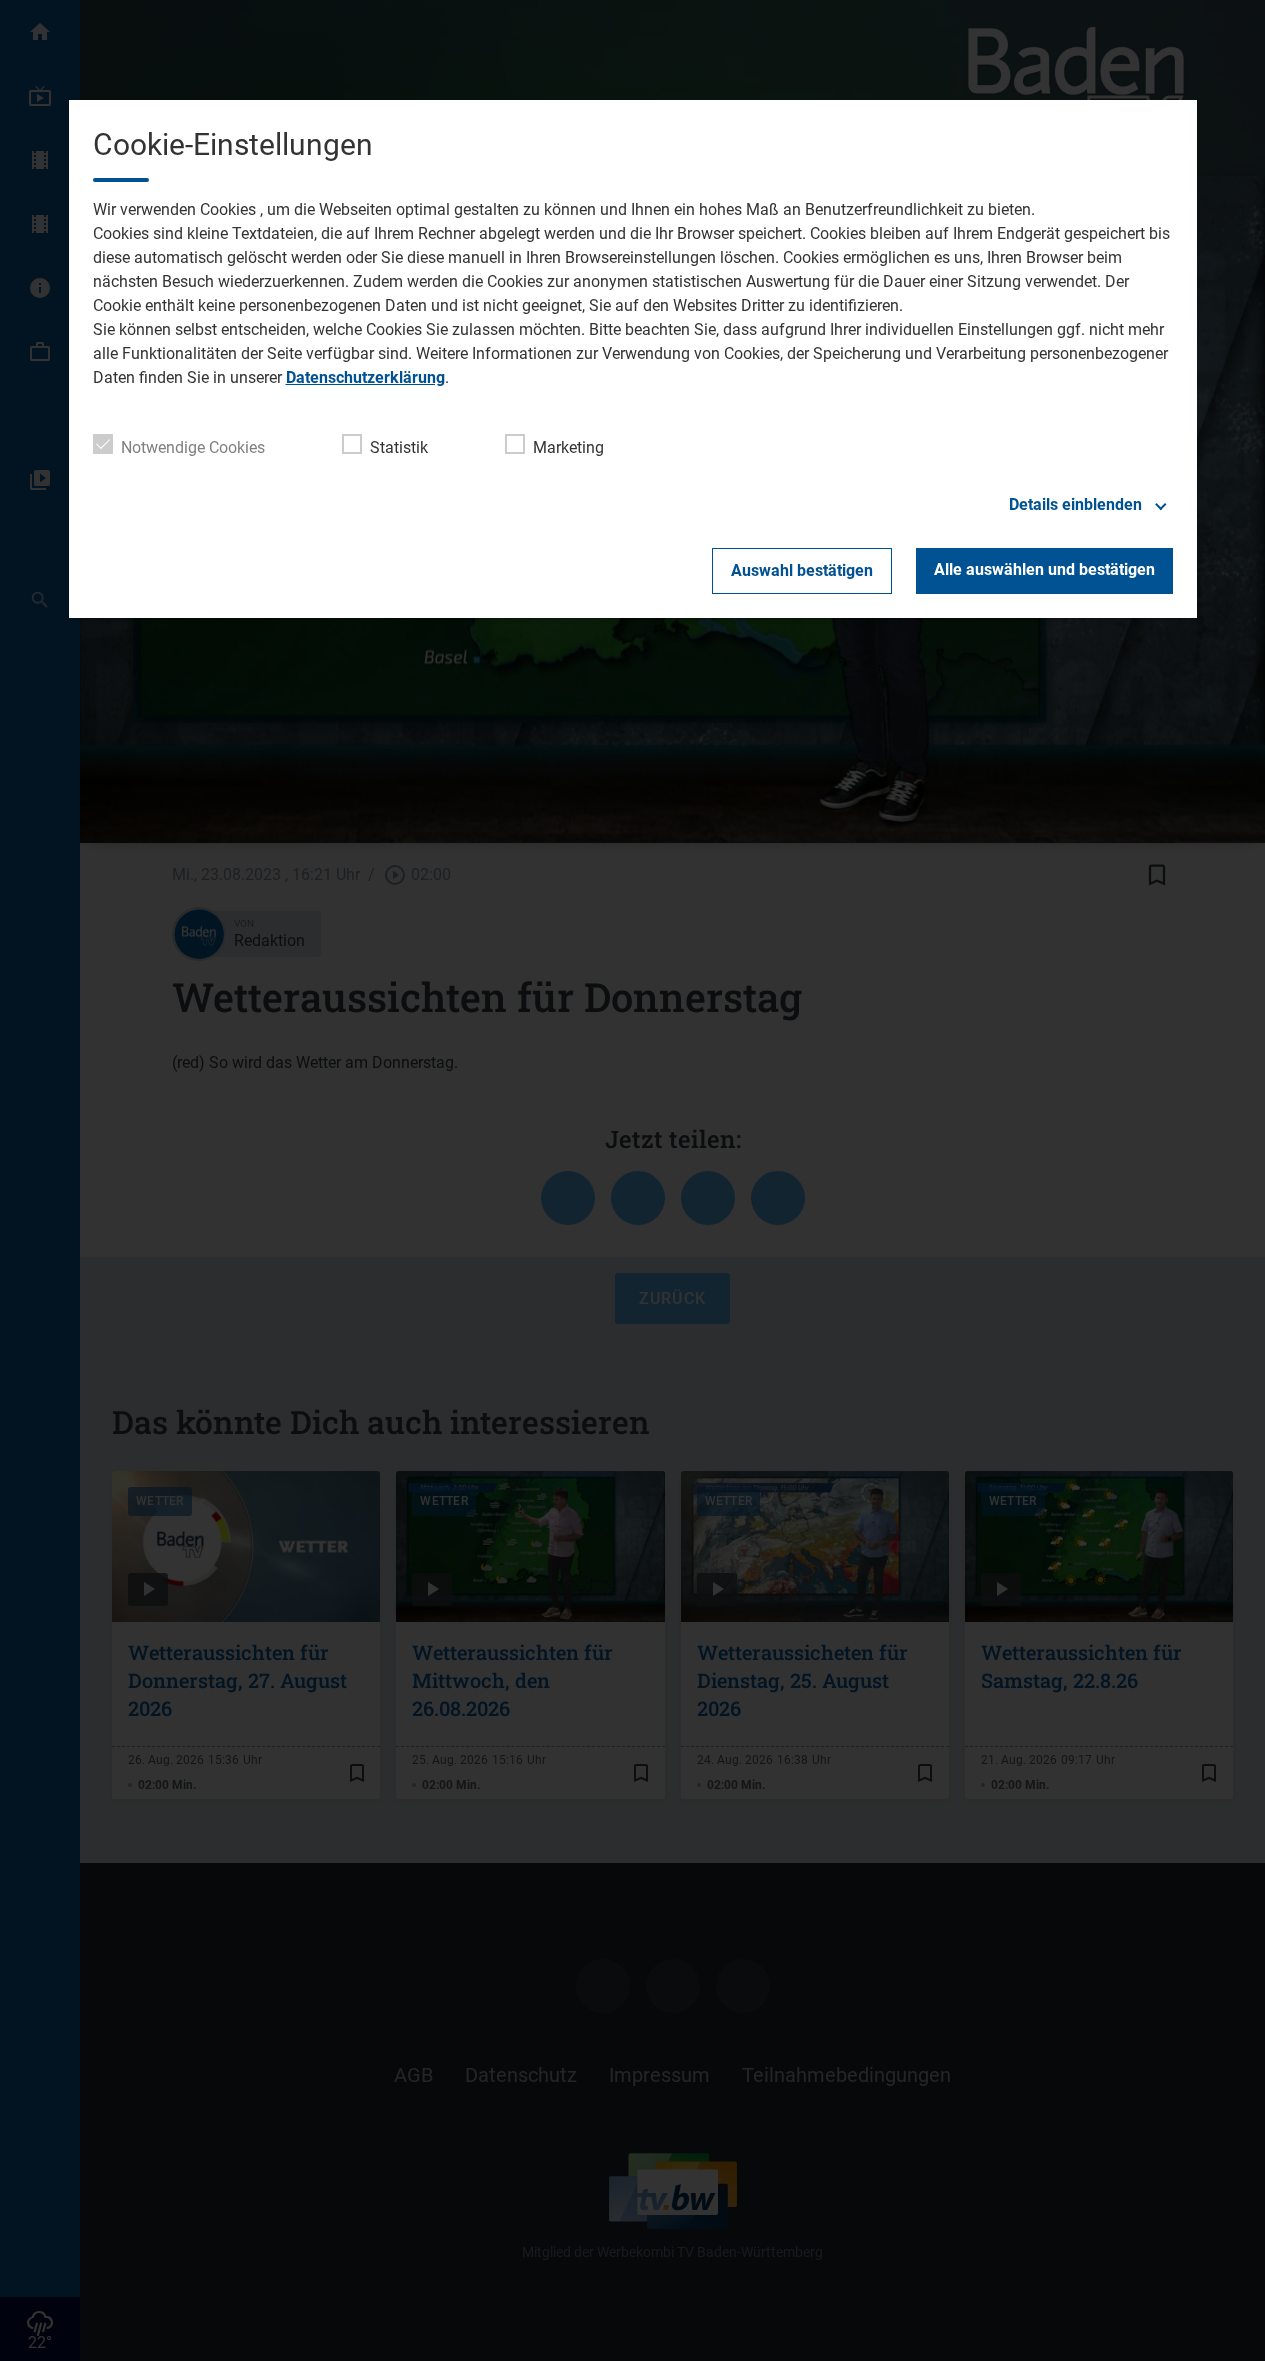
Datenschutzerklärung (365, 377)
